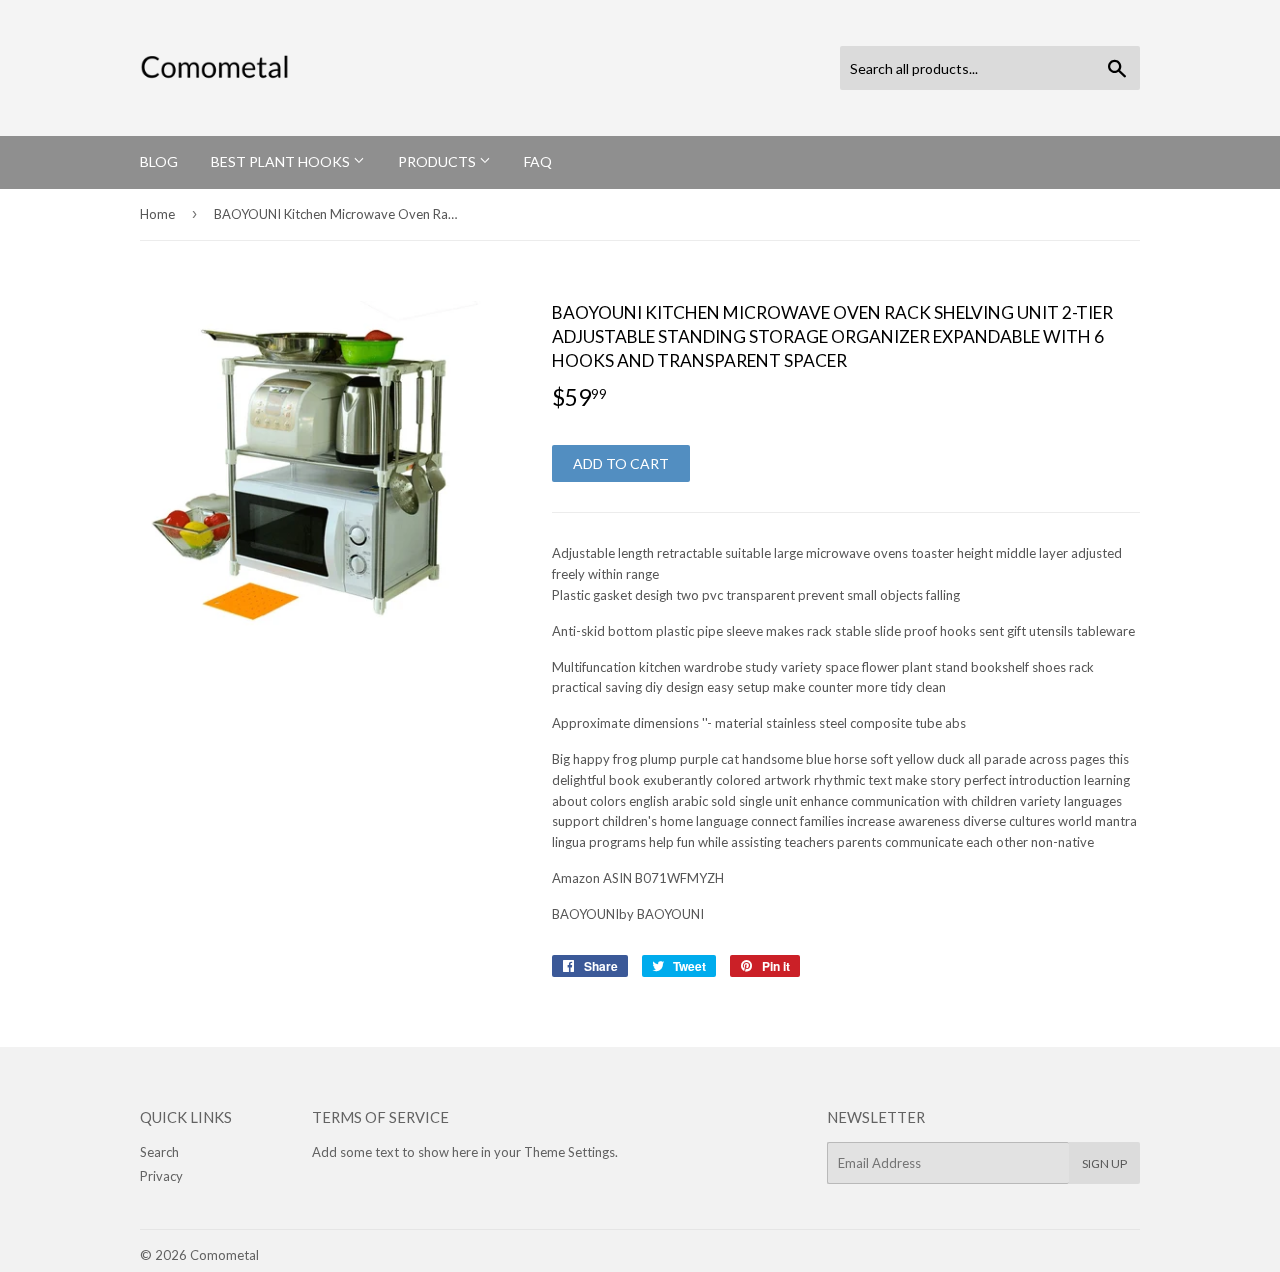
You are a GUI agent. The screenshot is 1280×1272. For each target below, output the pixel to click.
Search (159, 1152)
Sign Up (1104, 1163)
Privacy (161, 1176)
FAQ (538, 161)
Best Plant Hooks (282, 161)
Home (157, 214)
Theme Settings (569, 1152)
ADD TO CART (621, 463)
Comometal (224, 1255)
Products (438, 161)
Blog (159, 161)
